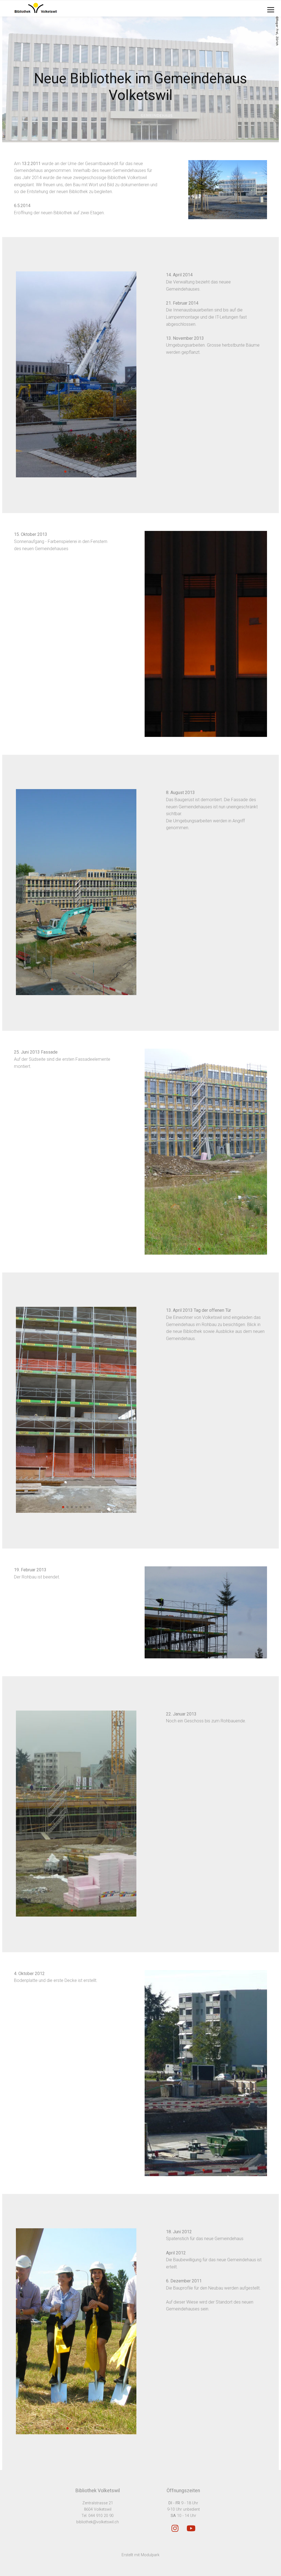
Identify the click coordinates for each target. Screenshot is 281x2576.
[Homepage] (115, 8)
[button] (65, 472)
